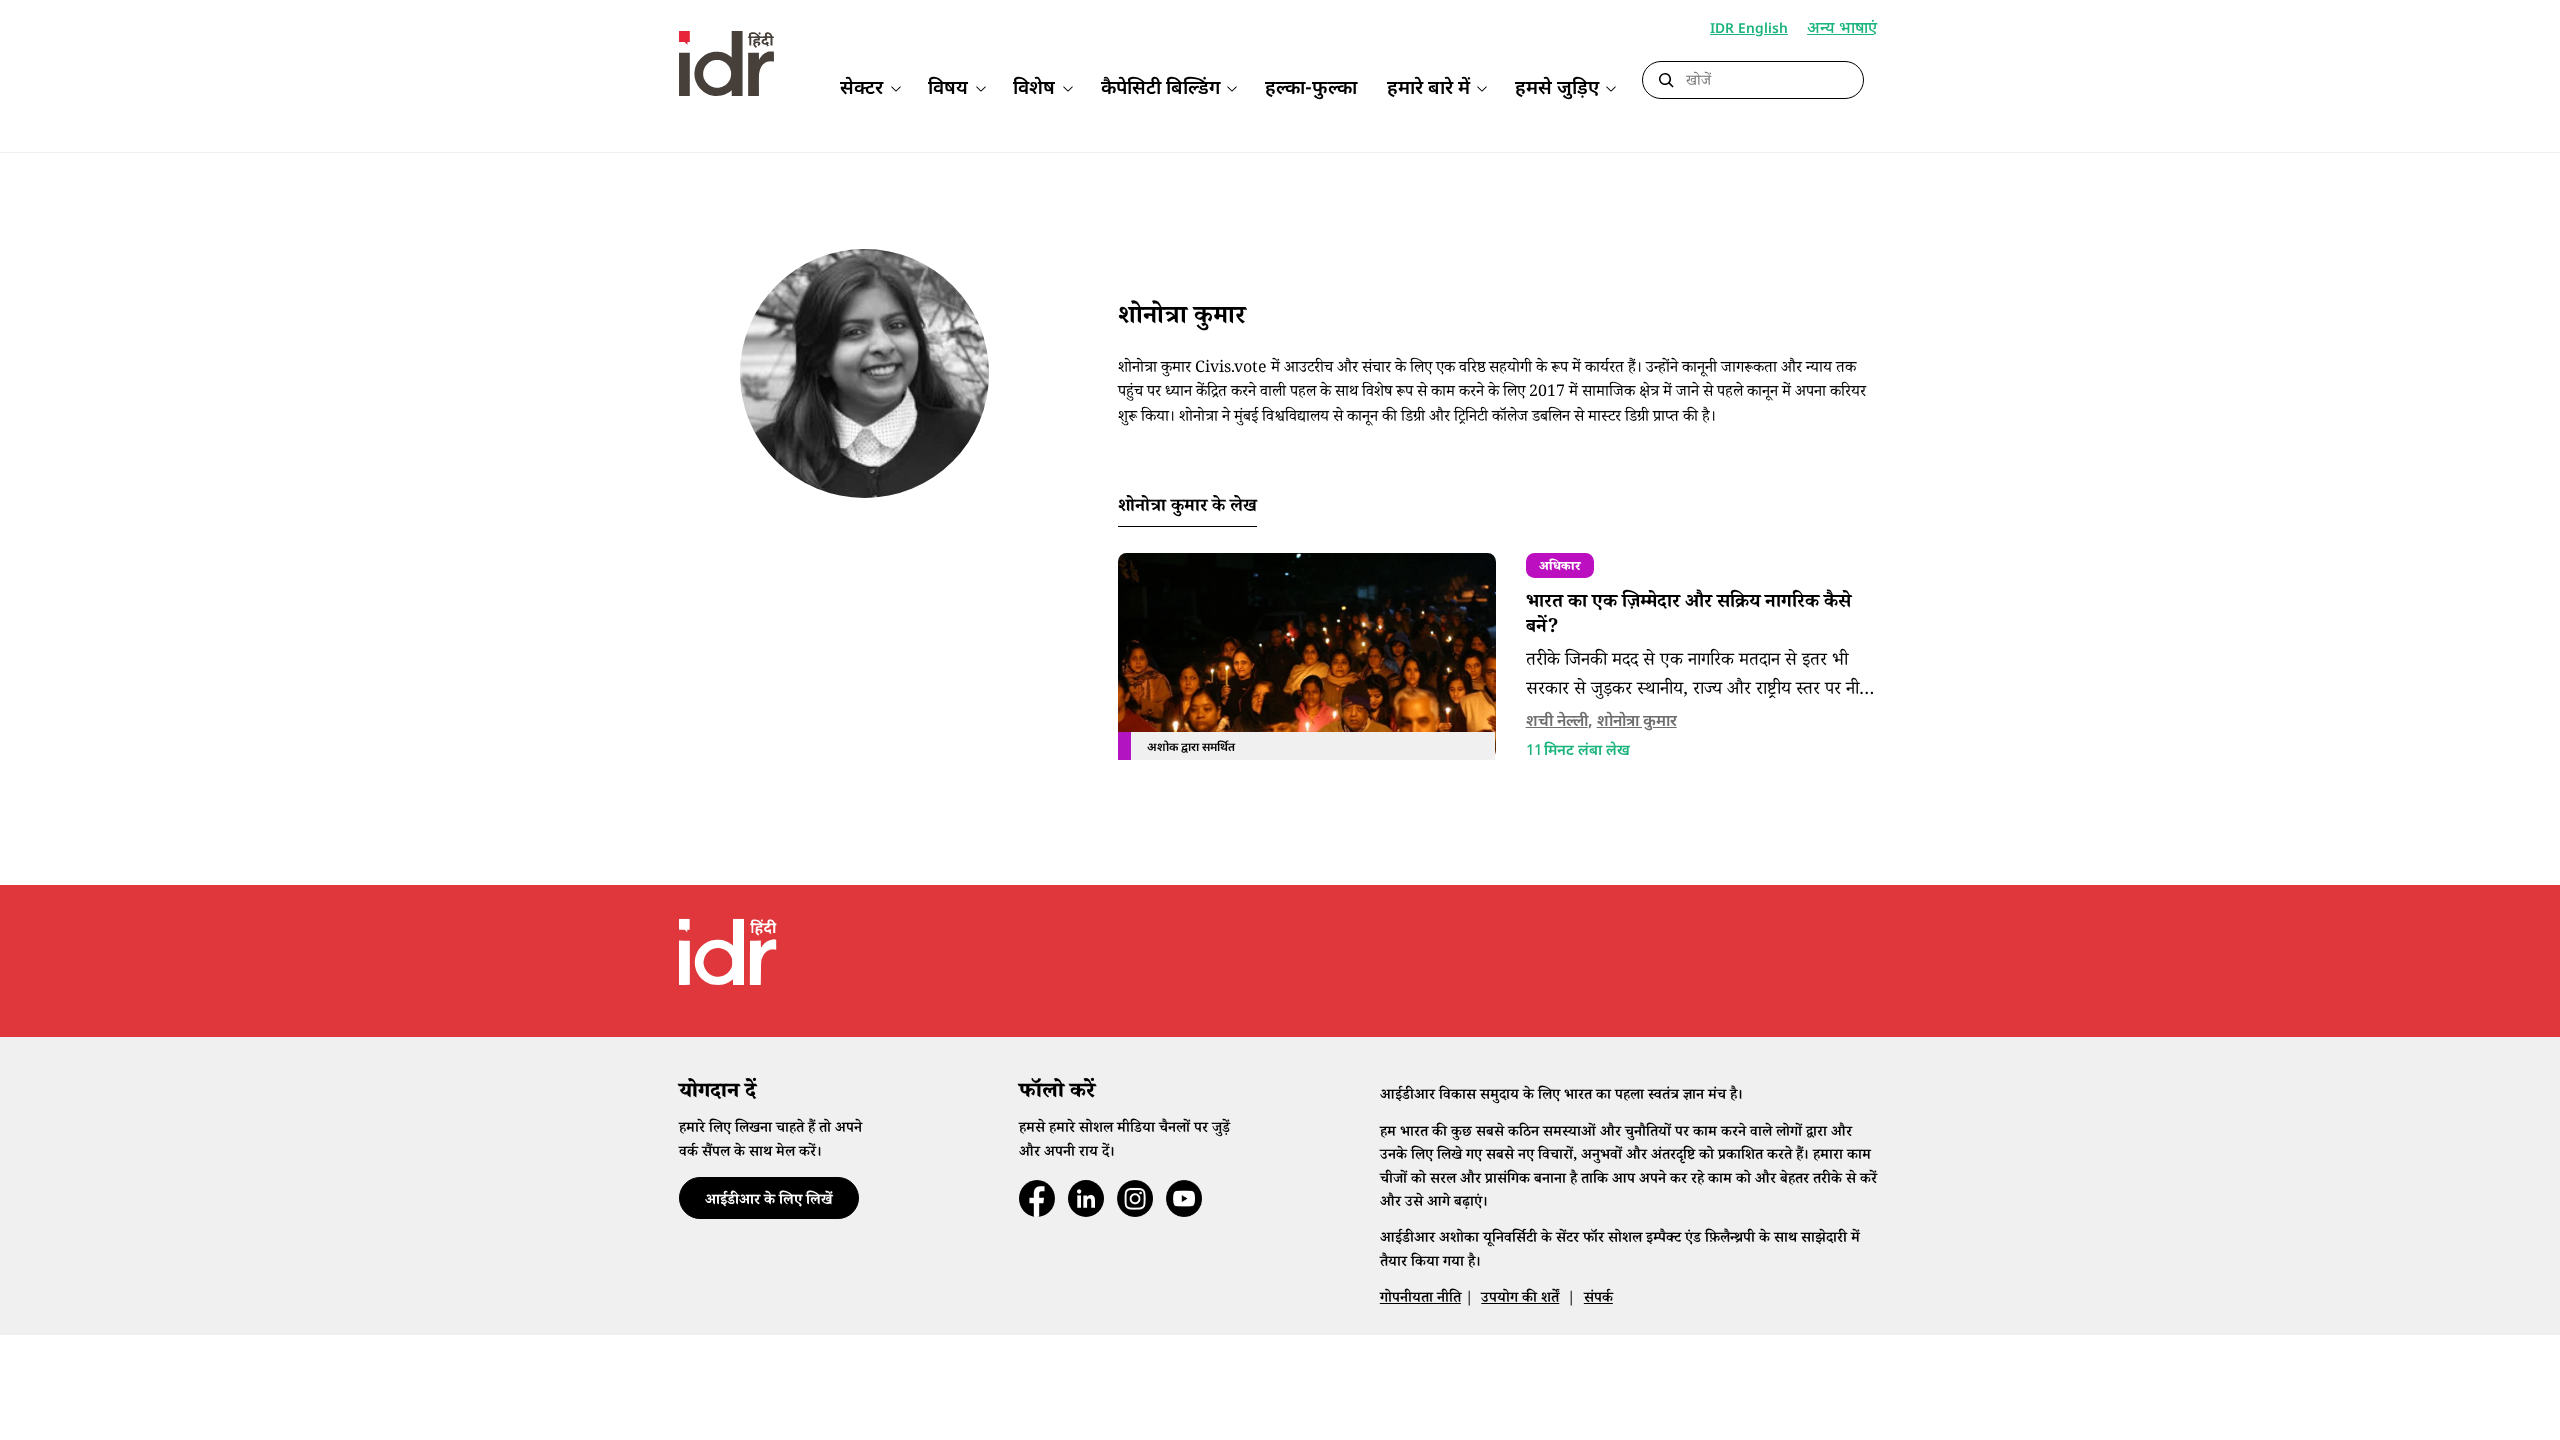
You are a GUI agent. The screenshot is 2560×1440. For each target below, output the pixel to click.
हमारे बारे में (1428, 89)
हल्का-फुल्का (1311, 89)
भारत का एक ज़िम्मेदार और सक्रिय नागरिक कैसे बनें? (1688, 616)
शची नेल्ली (1557, 722)
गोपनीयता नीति (1420, 1299)
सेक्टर (861, 89)
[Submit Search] (1666, 81)
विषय (948, 89)
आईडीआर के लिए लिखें (768, 1201)
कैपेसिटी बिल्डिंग (1160, 89)
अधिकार (1559, 568)
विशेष (1034, 89)
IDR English (1749, 30)
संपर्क (1598, 1299)
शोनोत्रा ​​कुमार (1637, 722)
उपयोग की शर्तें (1520, 1299)
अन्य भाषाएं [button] (1842, 30)
